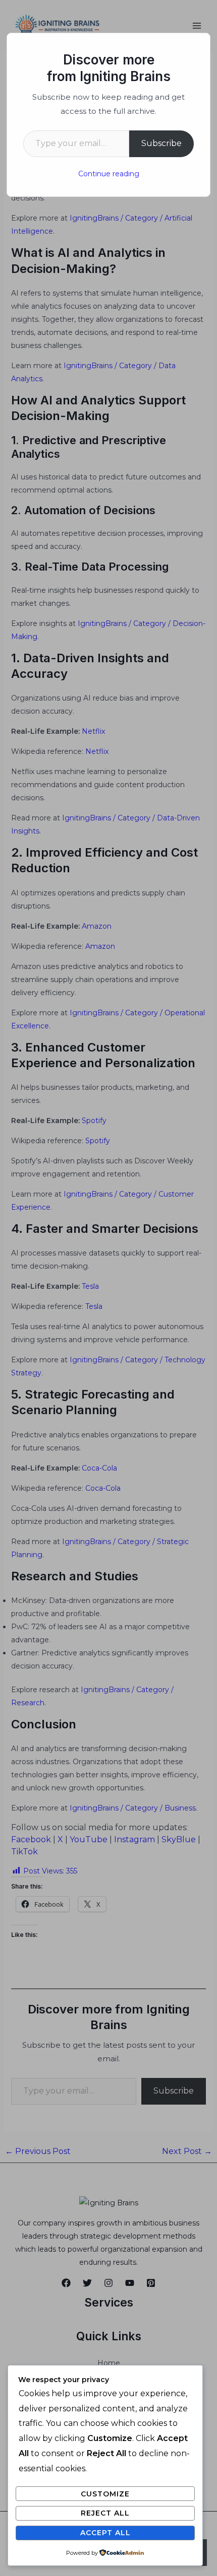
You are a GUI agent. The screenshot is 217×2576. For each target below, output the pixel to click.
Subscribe (161, 143)
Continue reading (109, 174)
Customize (105, 2494)
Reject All (105, 2513)
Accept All (105, 2533)
